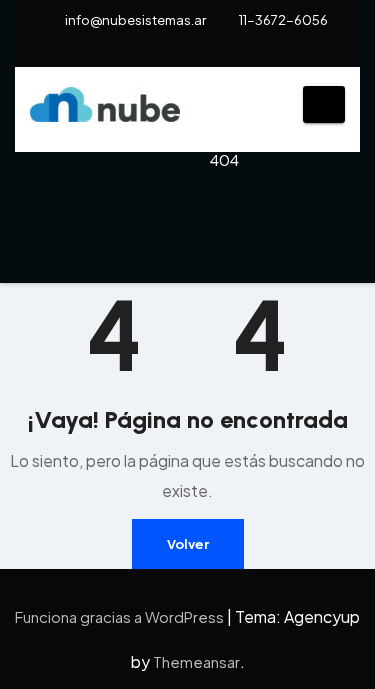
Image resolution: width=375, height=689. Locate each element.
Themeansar (196, 661)
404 (224, 159)
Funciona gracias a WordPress (121, 616)
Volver (188, 544)
